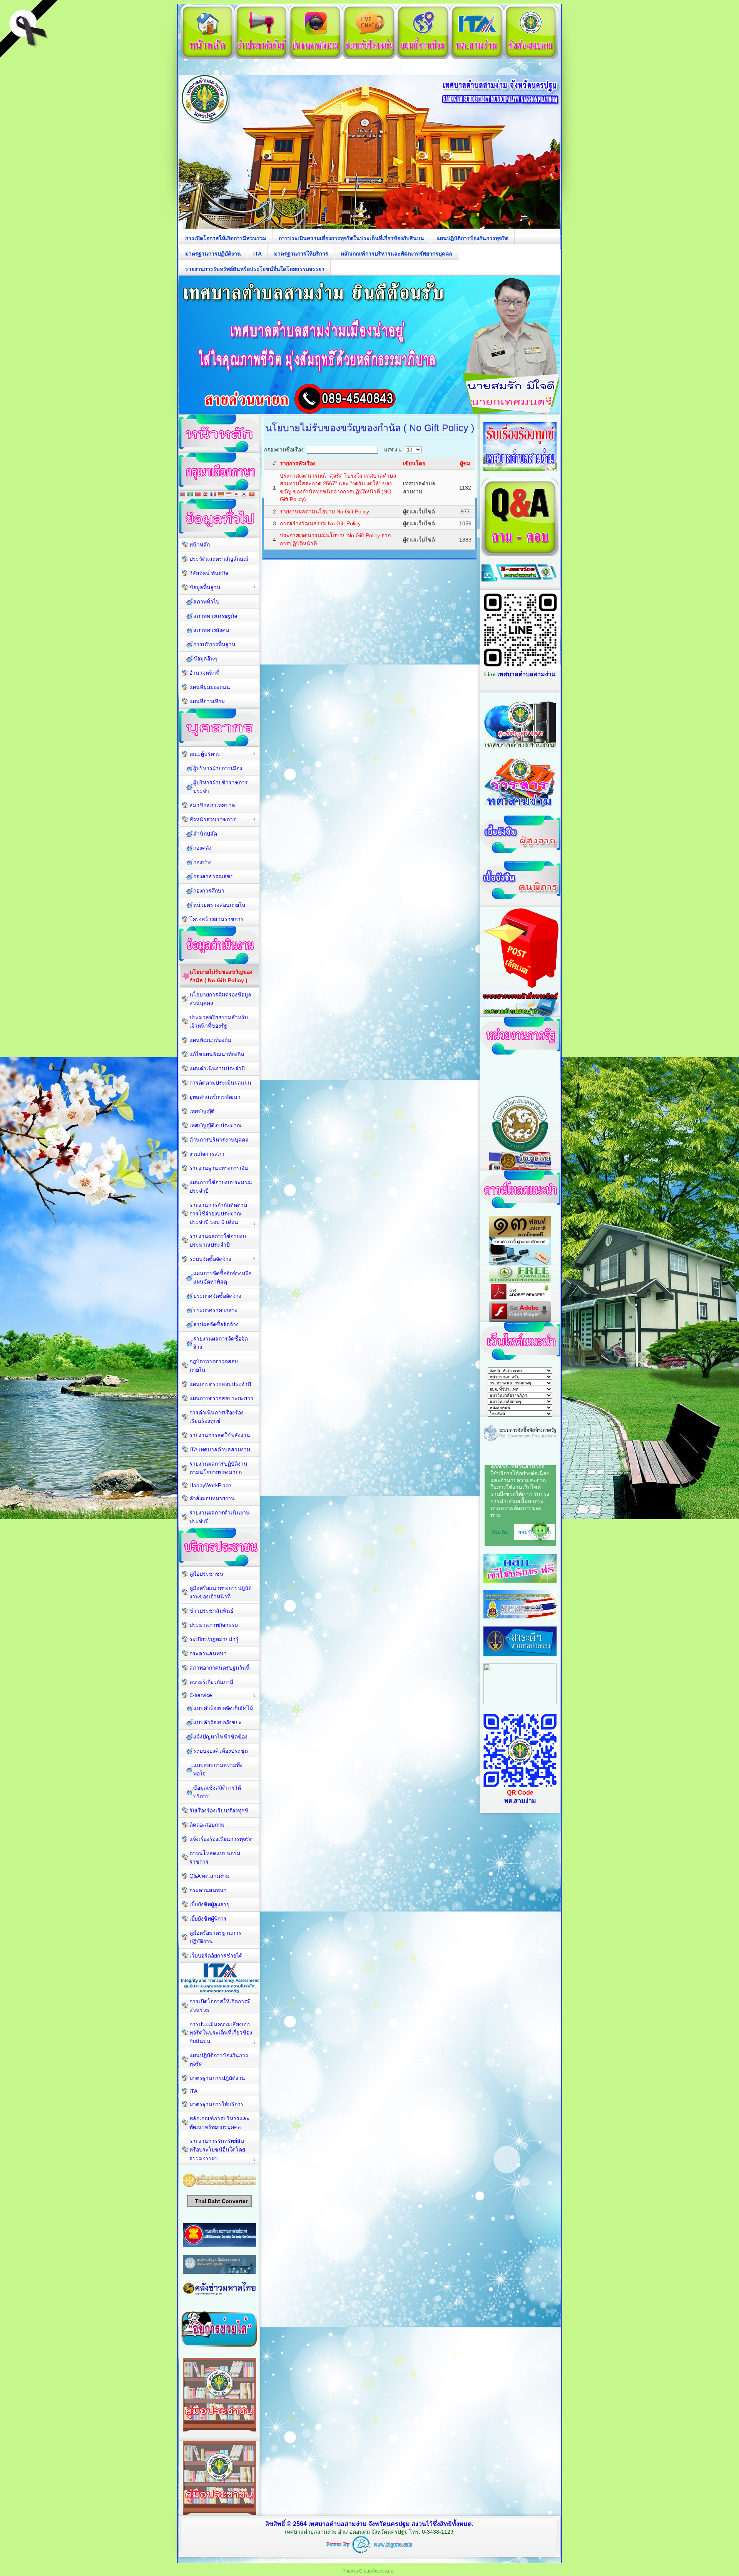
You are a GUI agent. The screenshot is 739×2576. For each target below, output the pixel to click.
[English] (206, 495)
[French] (213, 495)
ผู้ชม (465, 463)
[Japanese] (236, 495)
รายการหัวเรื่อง (298, 463)
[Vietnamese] (252, 495)
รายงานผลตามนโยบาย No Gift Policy (324, 512)
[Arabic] (190, 495)
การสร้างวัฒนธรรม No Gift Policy (320, 523)
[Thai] (182, 495)
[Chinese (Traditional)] (198, 495)
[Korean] (244, 495)
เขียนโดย (414, 463)
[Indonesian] (229, 495)
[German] (221, 495)
